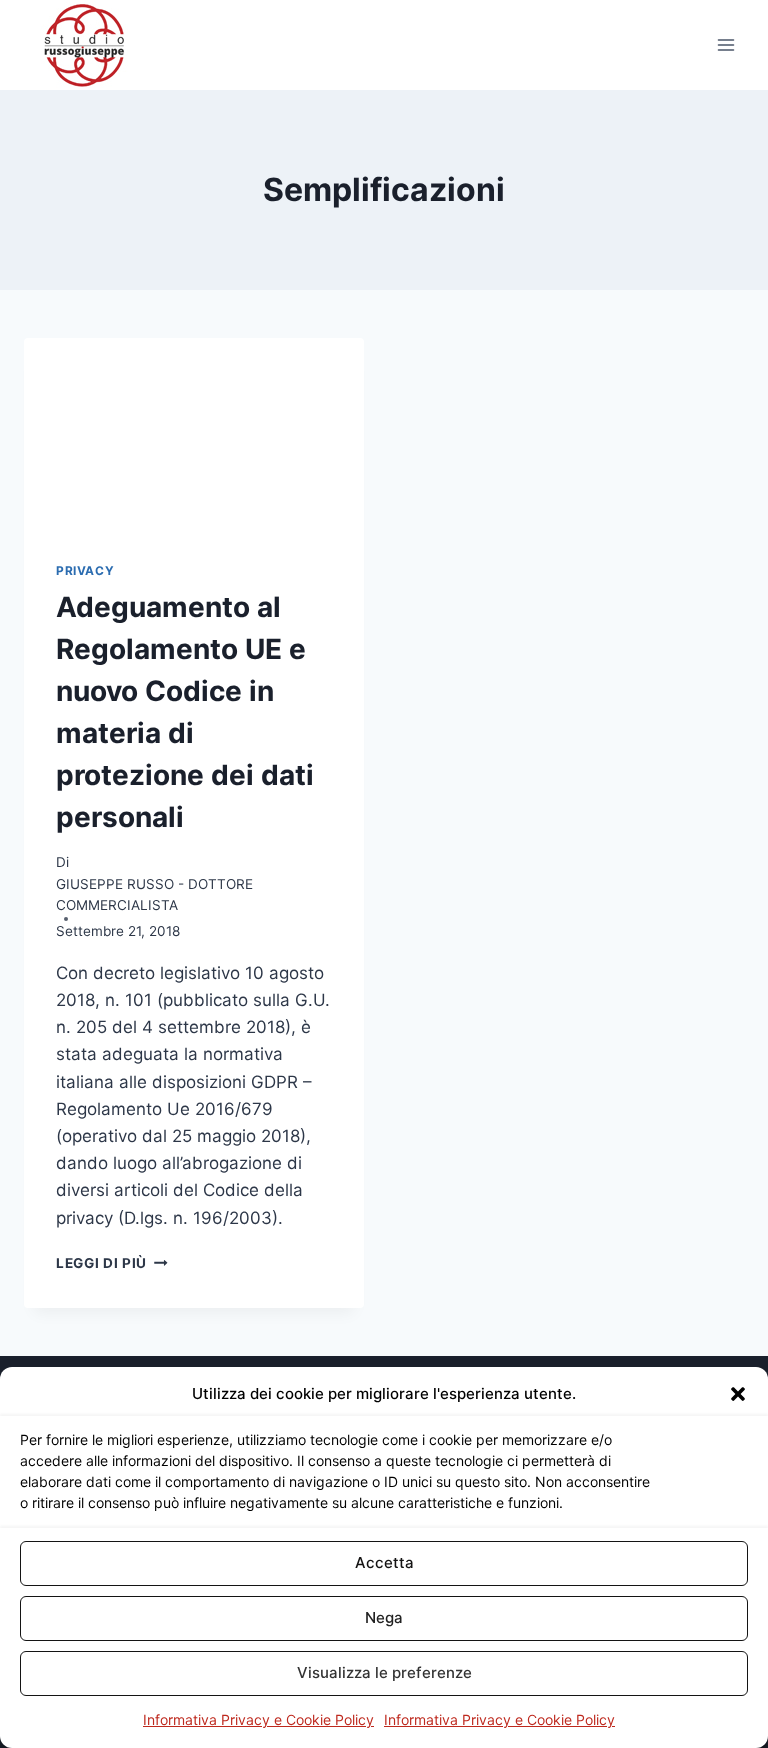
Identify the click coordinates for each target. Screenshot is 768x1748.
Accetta (384, 1562)
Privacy (85, 570)
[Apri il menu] (725, 44)
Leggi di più (112, 1263)
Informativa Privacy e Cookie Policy (258, 1719)
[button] (738, 1394)
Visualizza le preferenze (384, 1672)
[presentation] (194, 433)
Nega (384, 1617)
